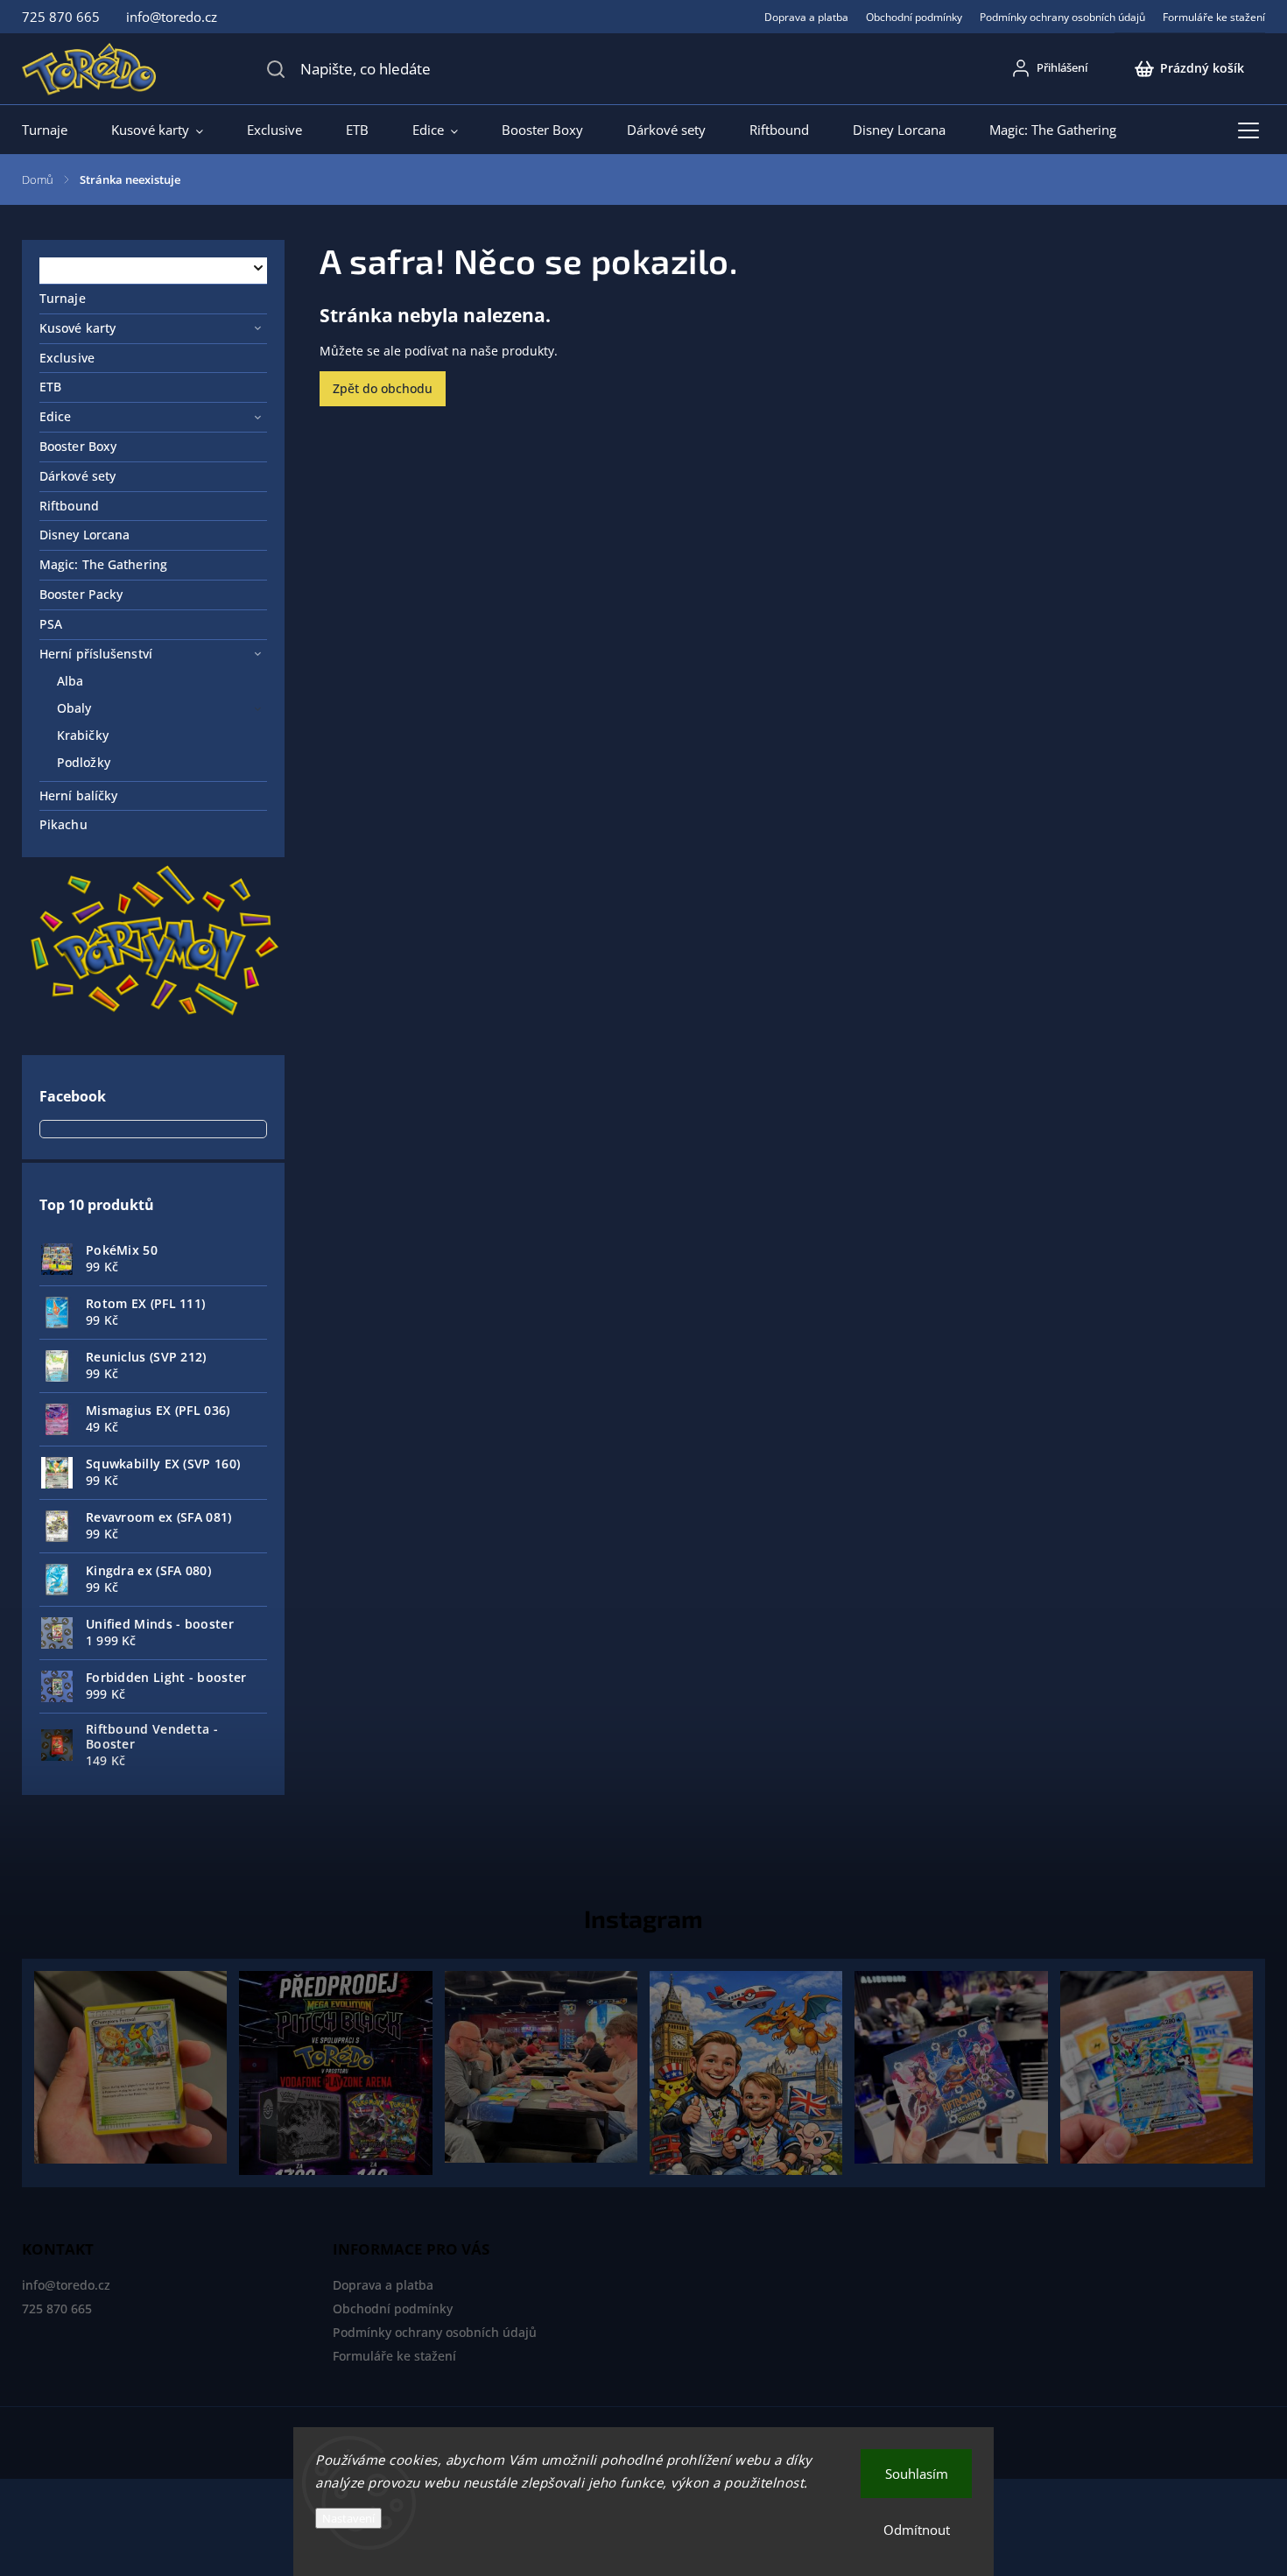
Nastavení (348, 2518)
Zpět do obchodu (383, 388)
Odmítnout (917, 2530)
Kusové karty (77, 328)
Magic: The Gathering (103, 564)
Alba (70, 681)
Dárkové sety (77, 476)
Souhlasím (917, 2474)
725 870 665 (57, 2309)
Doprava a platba (806, 17)
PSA (51, 624)
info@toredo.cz (66, 2285)
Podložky (84, 762)
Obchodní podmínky (914, 17)
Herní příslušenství (96, 654)
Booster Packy (81, 594)
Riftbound (69, 506)
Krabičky (83, 735)
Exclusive (67, 358)
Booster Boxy (78, 446)
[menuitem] (56, 130)
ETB (50, 387)
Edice (56, 416)
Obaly (74, 708)
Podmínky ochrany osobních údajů (1062, 17)
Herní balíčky (78, 795)
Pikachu (63, 824)
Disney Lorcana (84, 535)
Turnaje (63, 298)
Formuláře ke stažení (1214, 17)
